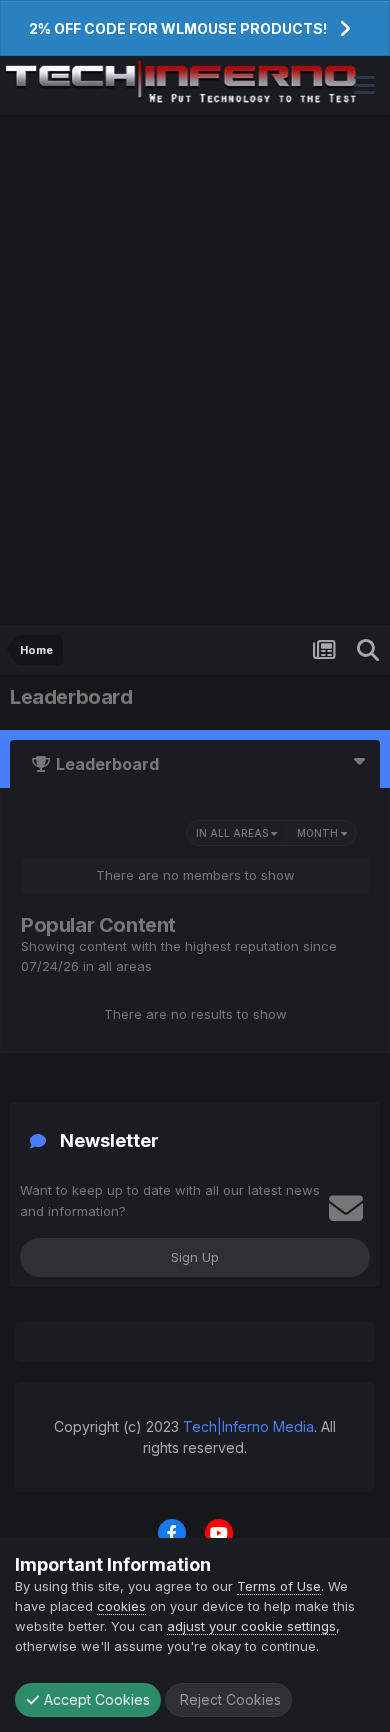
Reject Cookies (228, 1699)
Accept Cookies (95, 1699)
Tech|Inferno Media (248, 1426)
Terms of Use (279, 1586)
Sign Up (195, 1257)
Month (319, 833)
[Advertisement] (195, 370)
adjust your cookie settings (251, 1626)
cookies (121, 1606)
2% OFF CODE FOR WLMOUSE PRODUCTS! (178, 28)
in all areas (233, 833)
